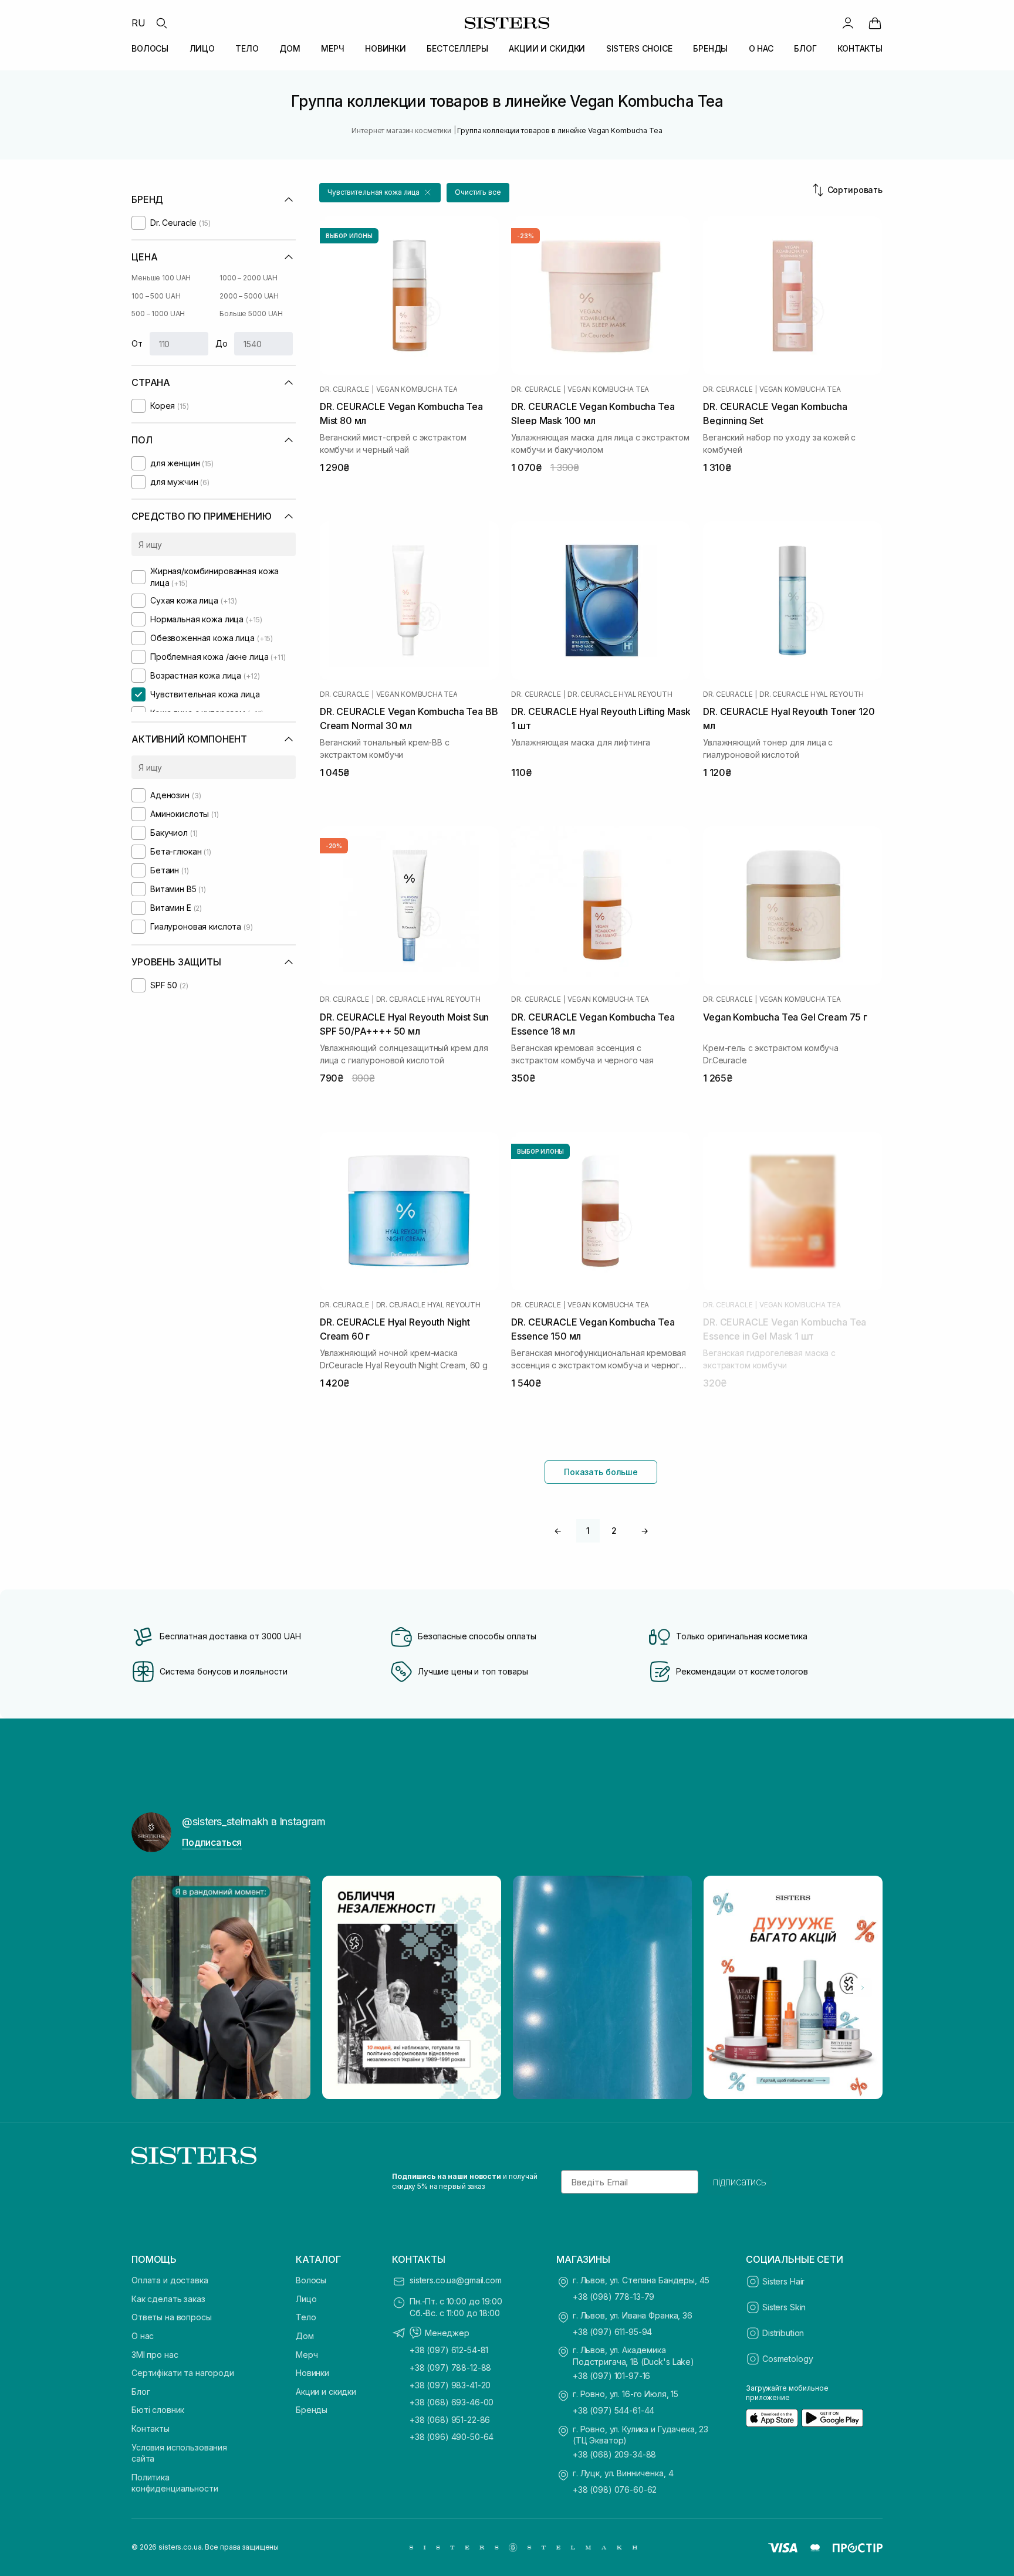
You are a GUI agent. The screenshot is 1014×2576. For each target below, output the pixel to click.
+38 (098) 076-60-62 (615, 2489)
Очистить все (478, 192)
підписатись (740, 2182)
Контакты (151, 2428)
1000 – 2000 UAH (249, 278)
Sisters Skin (784, 2307)
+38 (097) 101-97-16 (611, 2376)
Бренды (312, 2410)
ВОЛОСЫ (150, 48)
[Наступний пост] (863, 1988)
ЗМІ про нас (155, 2355)
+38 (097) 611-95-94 (612, 2332)
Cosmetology (787, 2359)
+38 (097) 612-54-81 (449, 2350)
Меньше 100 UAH (161, 278)
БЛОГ (805, 48)
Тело (306, 2317)
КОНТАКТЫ (860, 48)
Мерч (307, 2355)
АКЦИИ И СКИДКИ (547, 48)
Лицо (306, 2299)
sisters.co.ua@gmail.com (456, 2280)
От (137, 343)
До (222, 343)
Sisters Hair (783, 2281)
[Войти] (848, 23)
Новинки (312, 2373)
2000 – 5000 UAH (249, 296)
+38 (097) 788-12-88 (450, 2367)
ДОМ (290, 48)
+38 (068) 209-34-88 (614, 2454)
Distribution (783, 2333)
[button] (380, 193)
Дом (305, 2336)
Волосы (311, 2280)
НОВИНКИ (386, 48)
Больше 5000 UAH (251, 313)
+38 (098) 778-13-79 (614, 2297)
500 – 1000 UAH (158, 313)
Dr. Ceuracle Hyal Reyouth (620, 694)
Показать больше (601, 1472)
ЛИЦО (202, 48)
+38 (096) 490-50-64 (452, 2437)
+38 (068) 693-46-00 (452, 2402)
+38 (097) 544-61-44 (614, 2410)
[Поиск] (161, 23)
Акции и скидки (326, 2392)
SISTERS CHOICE (639, 48)
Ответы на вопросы (172, 2317)
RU (138, 23)
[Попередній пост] (151, 1988)
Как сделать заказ (168, 2299)
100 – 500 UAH (156, 296)
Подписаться (212, 1842)
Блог (141, 2392)
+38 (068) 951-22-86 (450, 2420)
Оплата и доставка (170, 2280)
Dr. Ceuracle (344, 389)
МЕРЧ (332, 48)
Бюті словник (158, 2410)
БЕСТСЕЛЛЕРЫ (457, 48)
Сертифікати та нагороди (183, 2373)
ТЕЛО (247, 48)
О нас (143, 2336)
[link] (875, 23)
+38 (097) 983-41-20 (450, 2385)
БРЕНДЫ (710, 48)
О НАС (761, 48)
